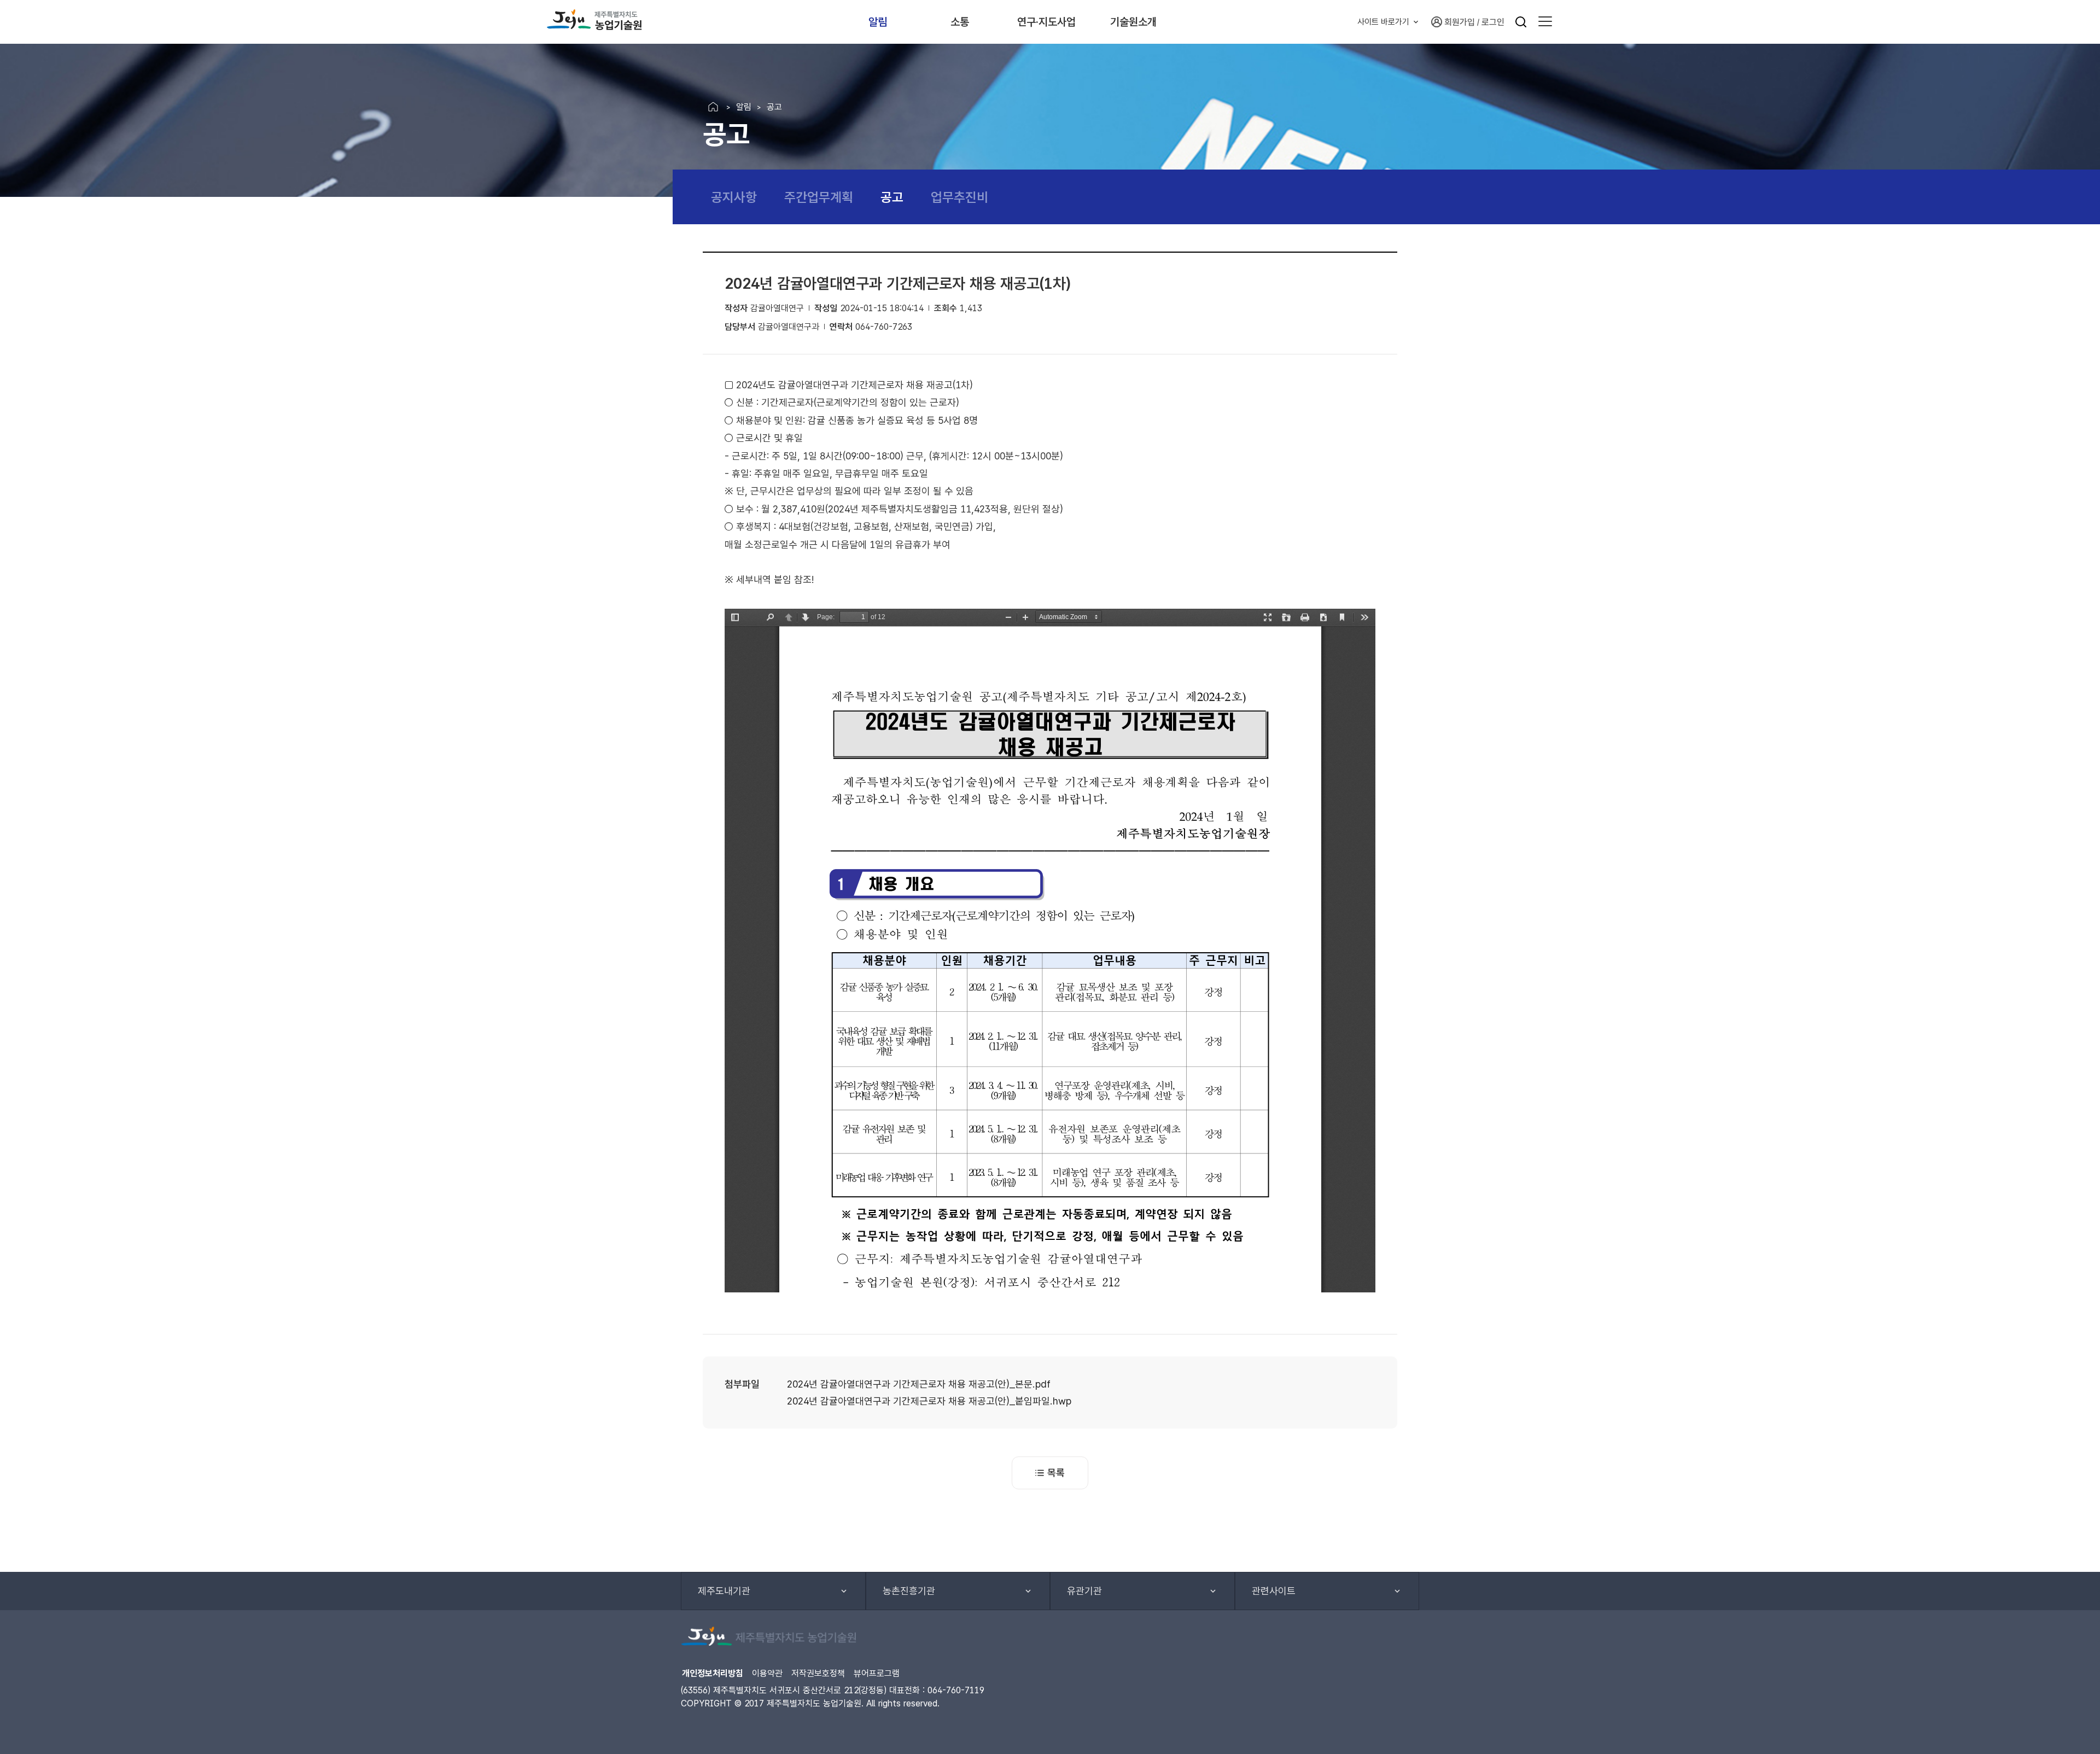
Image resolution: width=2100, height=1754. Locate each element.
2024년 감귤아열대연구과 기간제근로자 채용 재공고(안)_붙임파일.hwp (929, 1401)
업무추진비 (959, 197)
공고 (892, 197)
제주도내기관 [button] (724, 1591)
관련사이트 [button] (1274, 1591)
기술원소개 (1133, 22)
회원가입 (1460, 22)
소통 (960, 22)
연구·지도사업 (1046, 22)
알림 (878, 22)
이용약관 (767, 1673)
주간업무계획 (819, 197)
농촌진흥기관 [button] (909, 1591)
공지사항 (734, 197)
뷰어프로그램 (877, 1673)
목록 (1056, 1473)
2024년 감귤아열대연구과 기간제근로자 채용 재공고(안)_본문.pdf (919, 1384)
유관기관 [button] (1084, 1591)
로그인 (1493, 22)
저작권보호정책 (818, 1673)
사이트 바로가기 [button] (1383, 22)
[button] (1545, 22)
